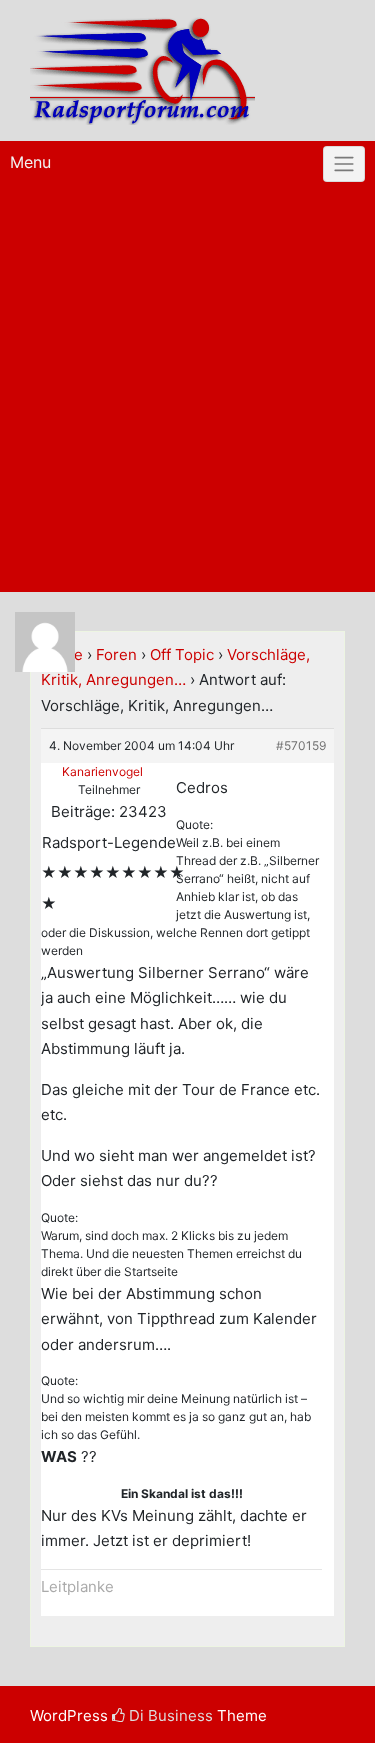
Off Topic (182, 654)
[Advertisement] (187, 394)
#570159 (301, 745)
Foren (116, 654)
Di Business (169, 1715)
